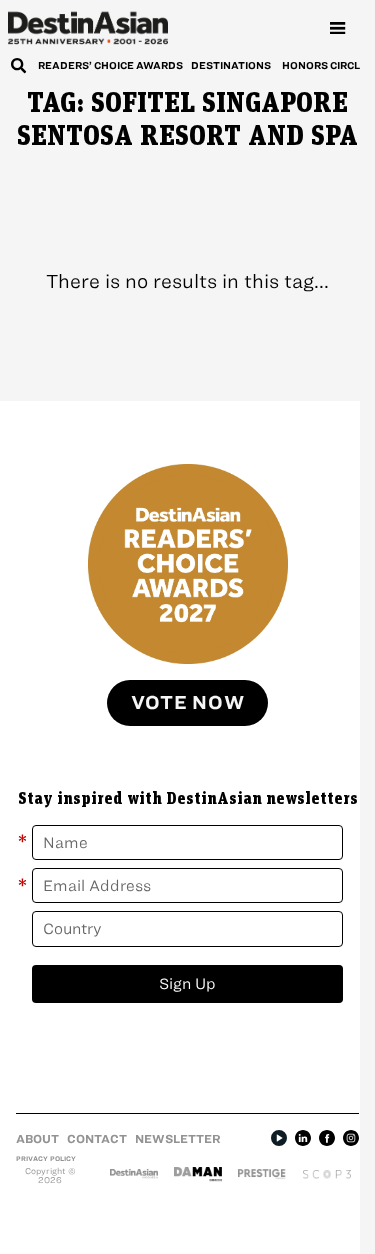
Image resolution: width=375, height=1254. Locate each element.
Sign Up (187, 983)
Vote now (188, 702)
